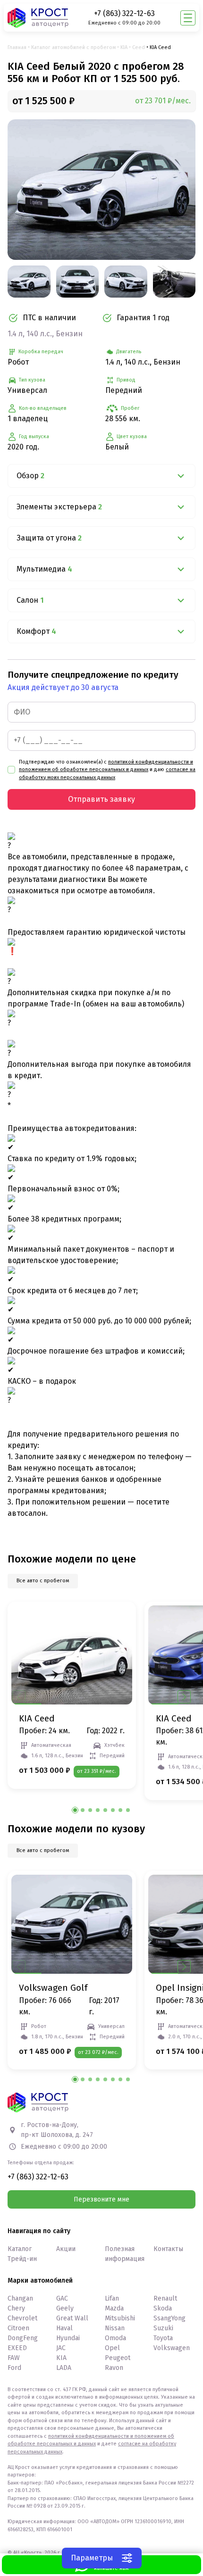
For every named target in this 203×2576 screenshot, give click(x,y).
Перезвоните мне (101, 2199)
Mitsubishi (120, 2318)
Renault (165, 2298)
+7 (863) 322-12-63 (124, 13)
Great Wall (72, 2318)
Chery (16, 2308)
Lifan (112, 2298)
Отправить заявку (101, 799)
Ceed (139, 47)
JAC (61, 2348)
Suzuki (163, 2328)
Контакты (168, 2249)
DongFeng (23, 2338)
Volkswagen (172, 2348)
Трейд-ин (22, 2259)
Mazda (114, 2308)
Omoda (115, 2338)
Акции (66, 2249)
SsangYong (169, 2318)
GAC (62, 2298)
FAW (14, 2358)
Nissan (115, 2328)
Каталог (20, 2249)
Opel (112, 2348)
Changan (20, 2298)
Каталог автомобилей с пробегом (73, 47)
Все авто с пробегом (43, 1581)
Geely (65, 2308)
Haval (64, 2328)
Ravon (114, 2368)
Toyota (163, 2338)
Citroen (18, 2328)
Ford (14, 2368)
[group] (101, 190)
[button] (184, 1697)
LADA (64, 2368)
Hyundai (68, 2338)
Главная (17, 47)
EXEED (17, 2348)
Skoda (163, 2308)
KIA (124, 47)
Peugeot (118, 2358)
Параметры (92, 2558)
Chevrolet (22, 2318)
